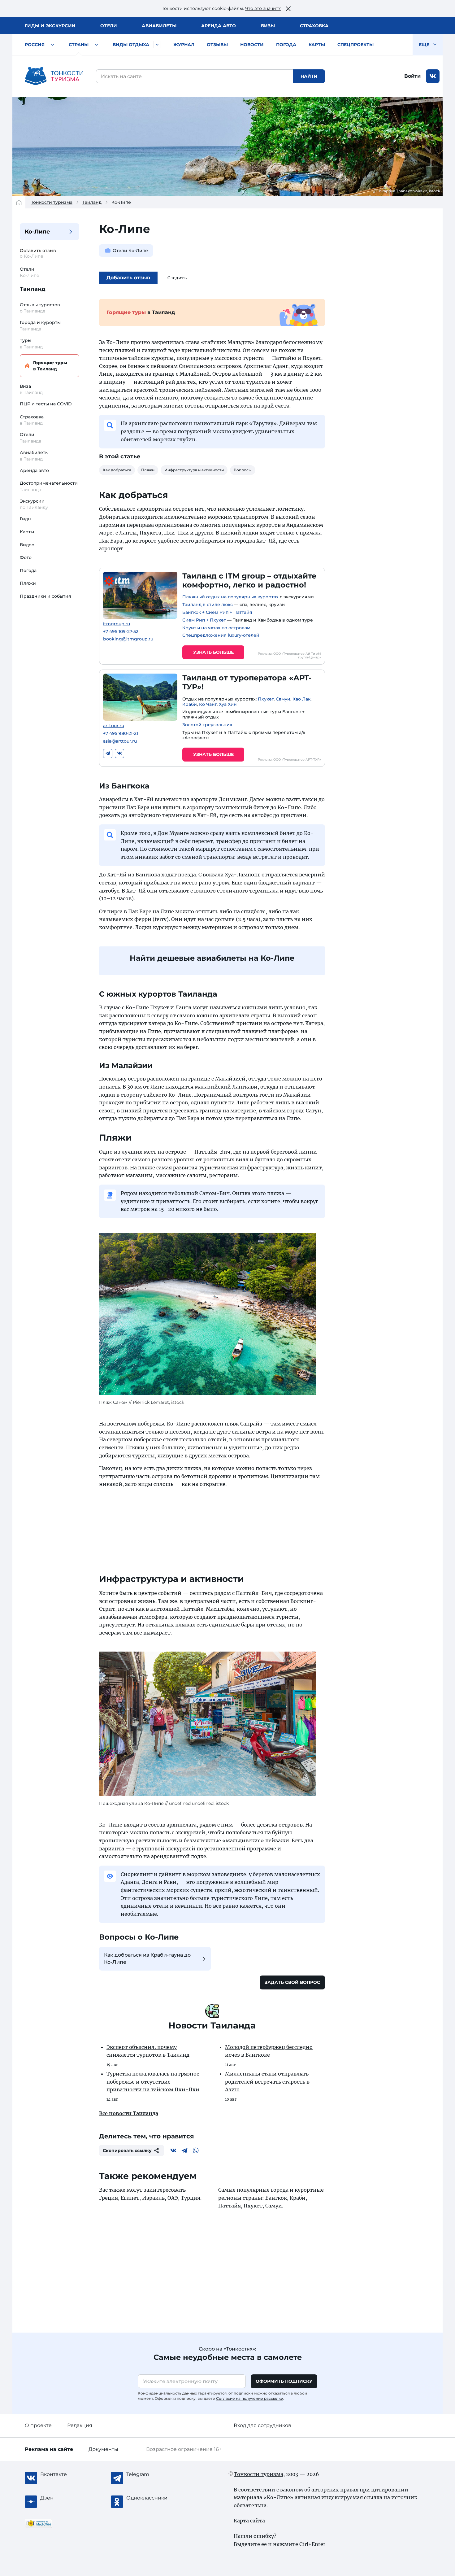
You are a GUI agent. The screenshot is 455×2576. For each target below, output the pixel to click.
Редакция (80, 2425)
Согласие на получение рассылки (250, 2398)
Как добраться (117, 470)
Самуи (283, 699)
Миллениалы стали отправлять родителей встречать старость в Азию (267, 2082)
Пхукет (266, 699)
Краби (190, 704)
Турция (191, 2198)
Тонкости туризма (52, 202)
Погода (286, 45)
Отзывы (217, 45)
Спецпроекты (355, 45)
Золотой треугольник (207, 725)
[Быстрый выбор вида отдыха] (157, 45)
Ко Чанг (208, 704)
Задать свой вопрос (292, 1982)
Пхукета (150, 533)
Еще (425, 45)
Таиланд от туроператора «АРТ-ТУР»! (247, 682)
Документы (103, 2449)
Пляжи (28, 583)
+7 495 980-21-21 (121, 734)
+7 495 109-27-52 (121, 632)
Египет (130, 2198)
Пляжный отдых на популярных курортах (230, 597)
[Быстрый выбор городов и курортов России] (53, 45)
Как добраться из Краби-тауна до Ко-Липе (147, 1958)
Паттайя (230, 2206)
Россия (35, 45)
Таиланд (92, 202)
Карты (317, 45)
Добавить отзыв (128, 278)
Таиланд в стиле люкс (208, 605)
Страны (79, 45)
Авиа (159, 26)
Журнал (184, 45)
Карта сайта (249, 2521)
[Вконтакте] (119, 753)
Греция (108, 2198)
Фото (26, 557)
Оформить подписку (284, 2381)
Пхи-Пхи (176, 533)
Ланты (128, 533)
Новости (252, 45)
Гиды (26, 519)
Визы (268, 26)
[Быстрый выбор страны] (97, 45)
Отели (109, 26)
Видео (27, 545)
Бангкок (276, 2198)
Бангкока (148, 875)
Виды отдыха (131, 45)
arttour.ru (114, 726)
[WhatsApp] (196, 2150)
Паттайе (192, 1609)
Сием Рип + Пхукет (204, 620)
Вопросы (243, 470)
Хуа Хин (228, 704)
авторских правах (335, 2490)
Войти (412, 76)
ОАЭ (173, 2198)
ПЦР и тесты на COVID (46, 404)
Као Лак (301, 699)
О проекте (38, 2425)
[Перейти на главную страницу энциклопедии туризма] (54, 76)
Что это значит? (263, 8)
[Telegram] (108, 753)
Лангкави (245, 1087)
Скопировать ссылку (127, 2150)
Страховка (314, 26)
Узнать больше (213, 652)
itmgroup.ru (117, 624)
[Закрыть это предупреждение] (288, 9)
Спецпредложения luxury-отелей (221, 635)
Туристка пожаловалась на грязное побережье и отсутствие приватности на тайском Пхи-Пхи (153, 2082)
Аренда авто (219, 26)
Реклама (49, 2449)
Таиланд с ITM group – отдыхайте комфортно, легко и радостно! (249, 580)
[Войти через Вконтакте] (433, 76)
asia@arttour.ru (120, 741)
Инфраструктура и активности (194, 470)
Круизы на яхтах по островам (216, 628)
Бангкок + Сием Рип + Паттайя (217, 612)
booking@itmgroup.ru (128, 639)
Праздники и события (45, 596)
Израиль (153, 2198)
